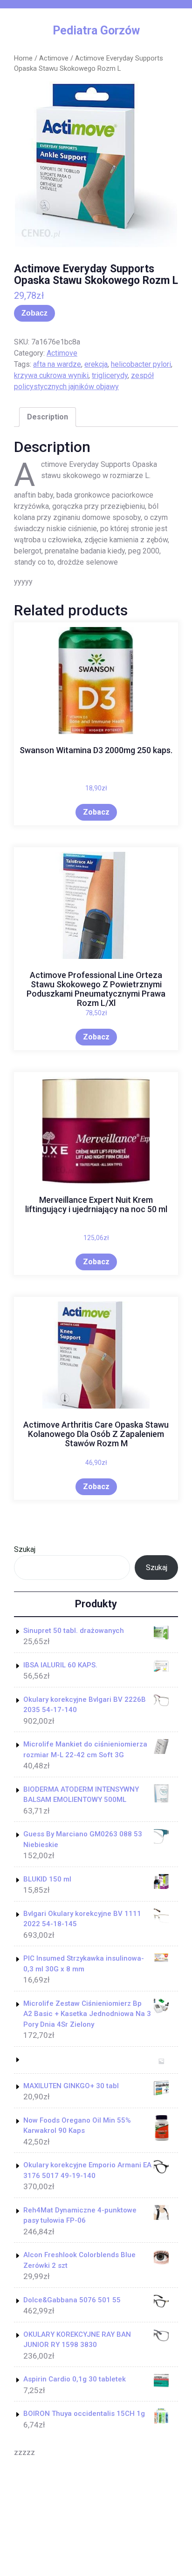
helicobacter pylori (141, 364)
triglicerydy (110, 375)
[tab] (48, 417)
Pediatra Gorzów (96, 30)
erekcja (96, 364)
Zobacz (34, 313)
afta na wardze (57, 364)
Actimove (54, 58)
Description (48, 417)
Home (23, 58)
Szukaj (25, 1549)
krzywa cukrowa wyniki (51, 375)
